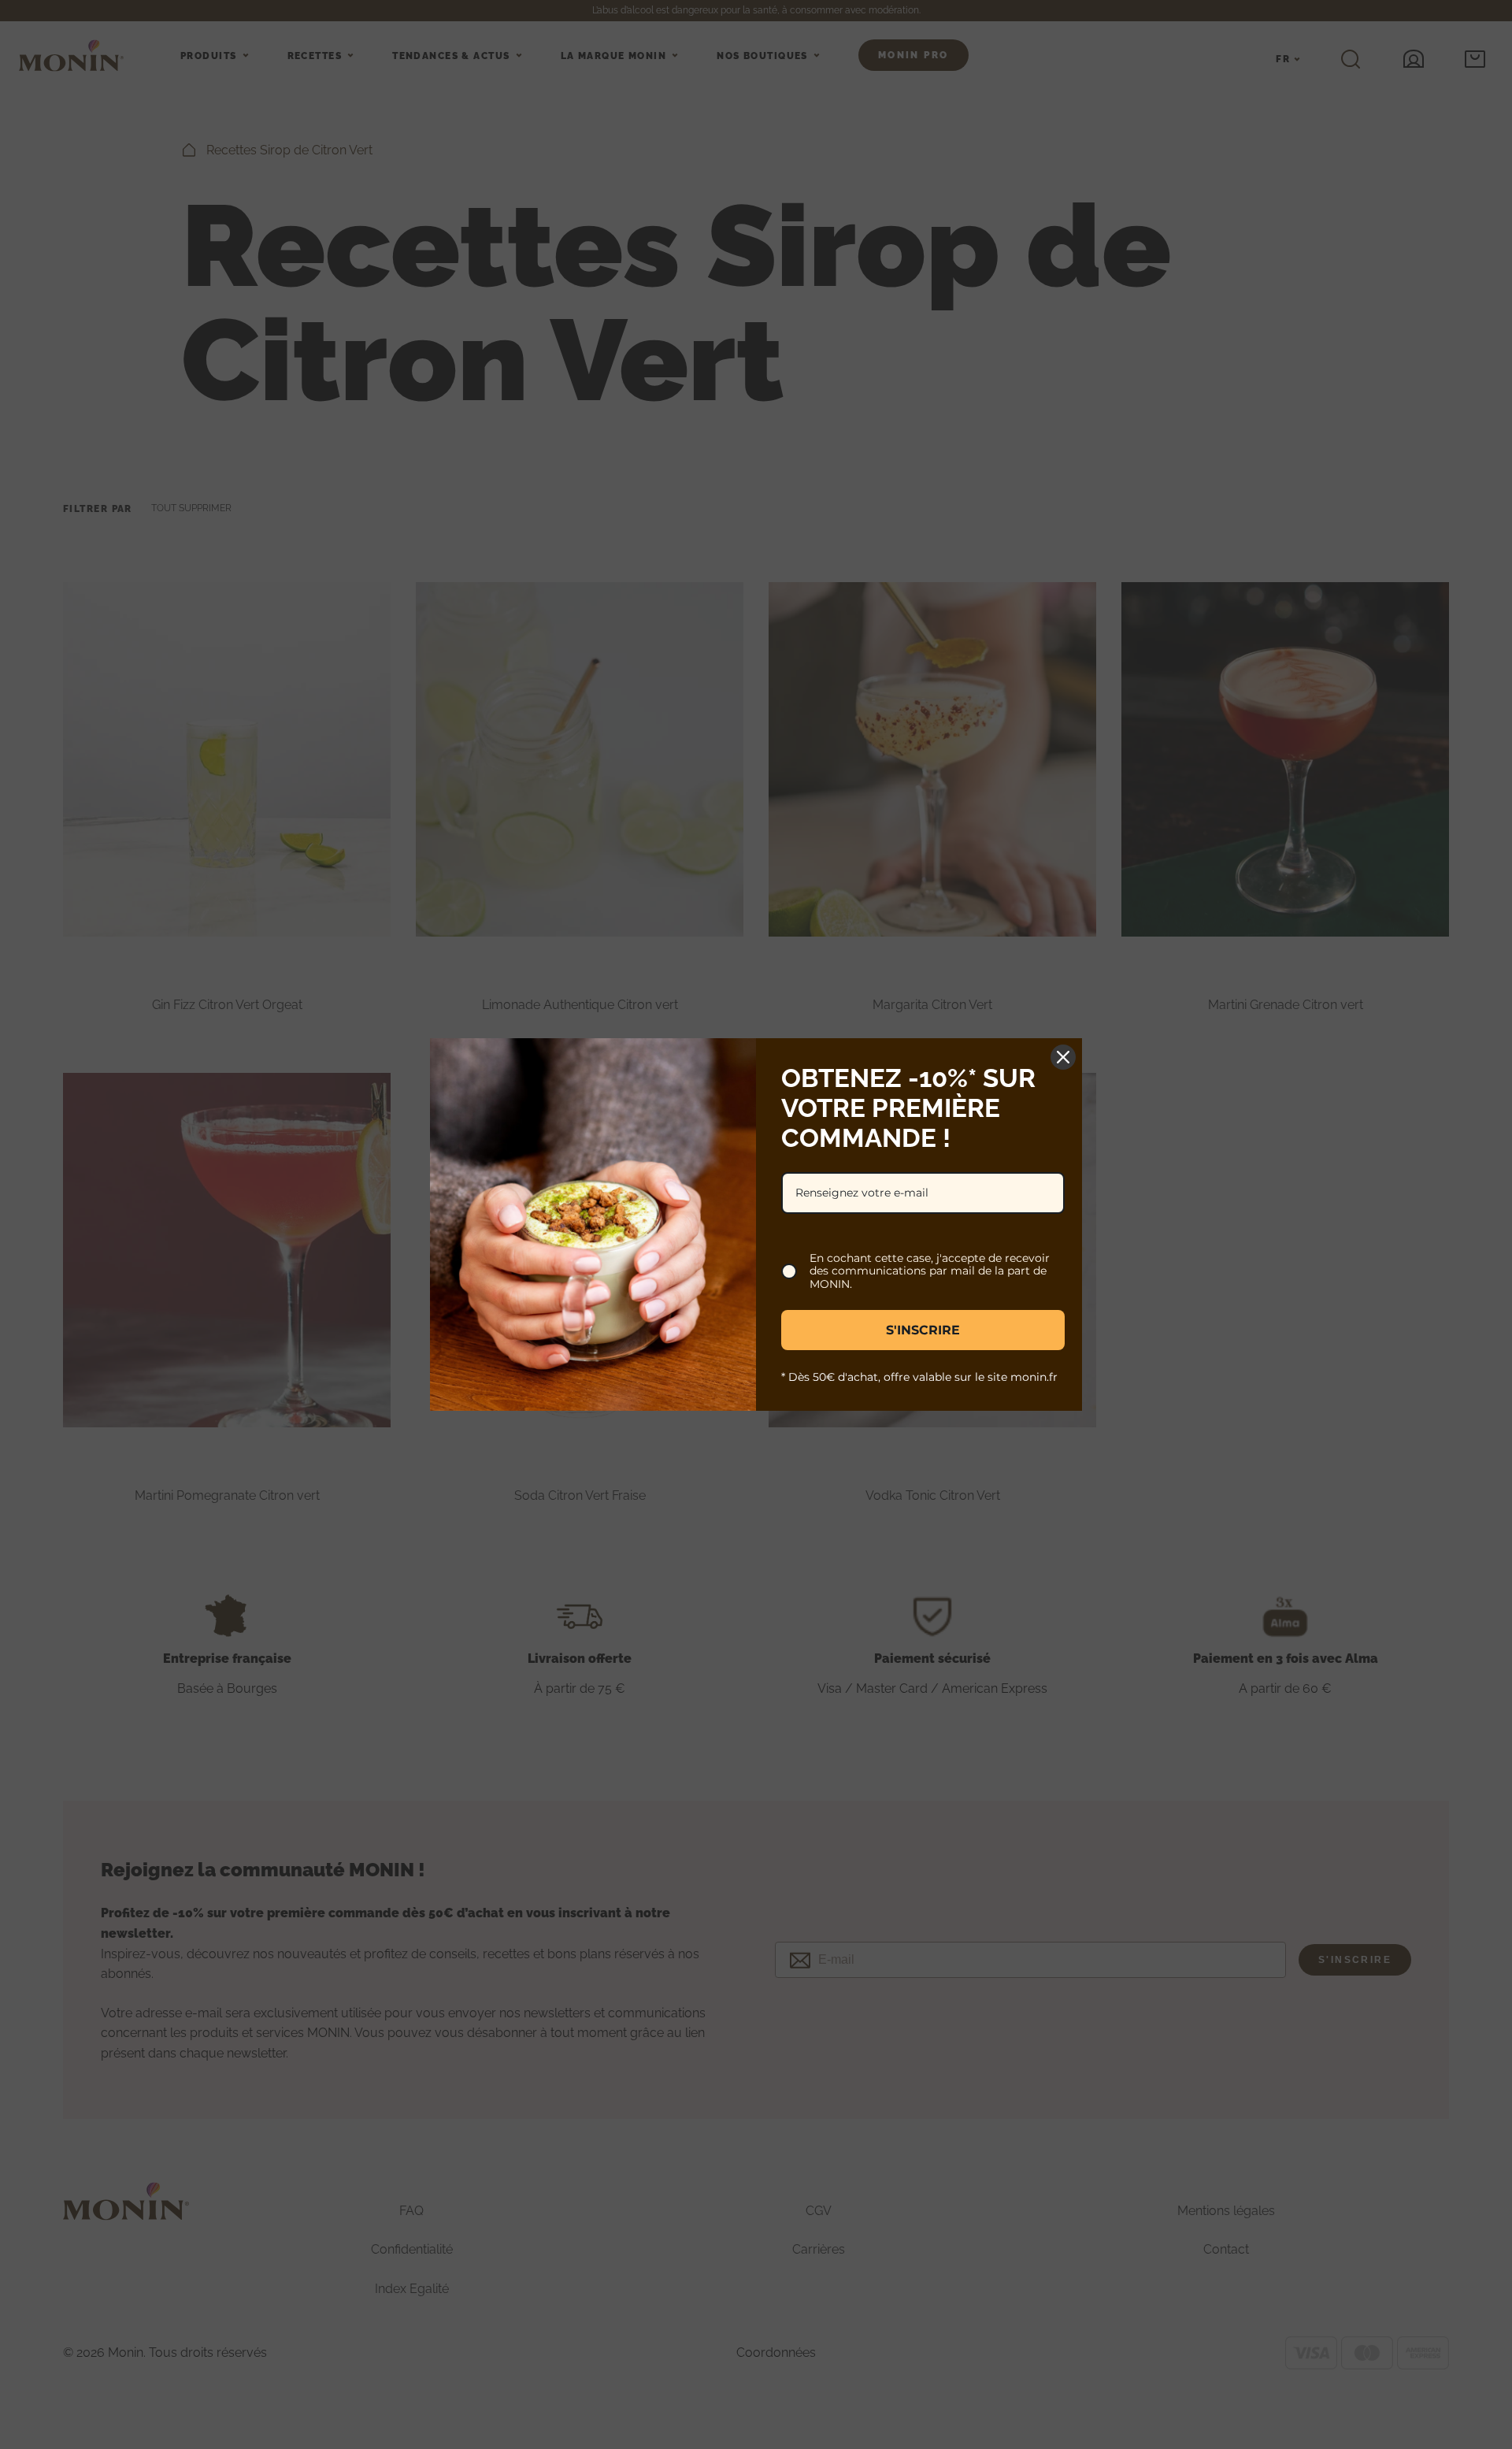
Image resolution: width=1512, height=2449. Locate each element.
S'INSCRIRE (923, 1330)
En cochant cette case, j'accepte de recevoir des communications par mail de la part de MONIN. (930, 1271)
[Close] (1063, 1057)
